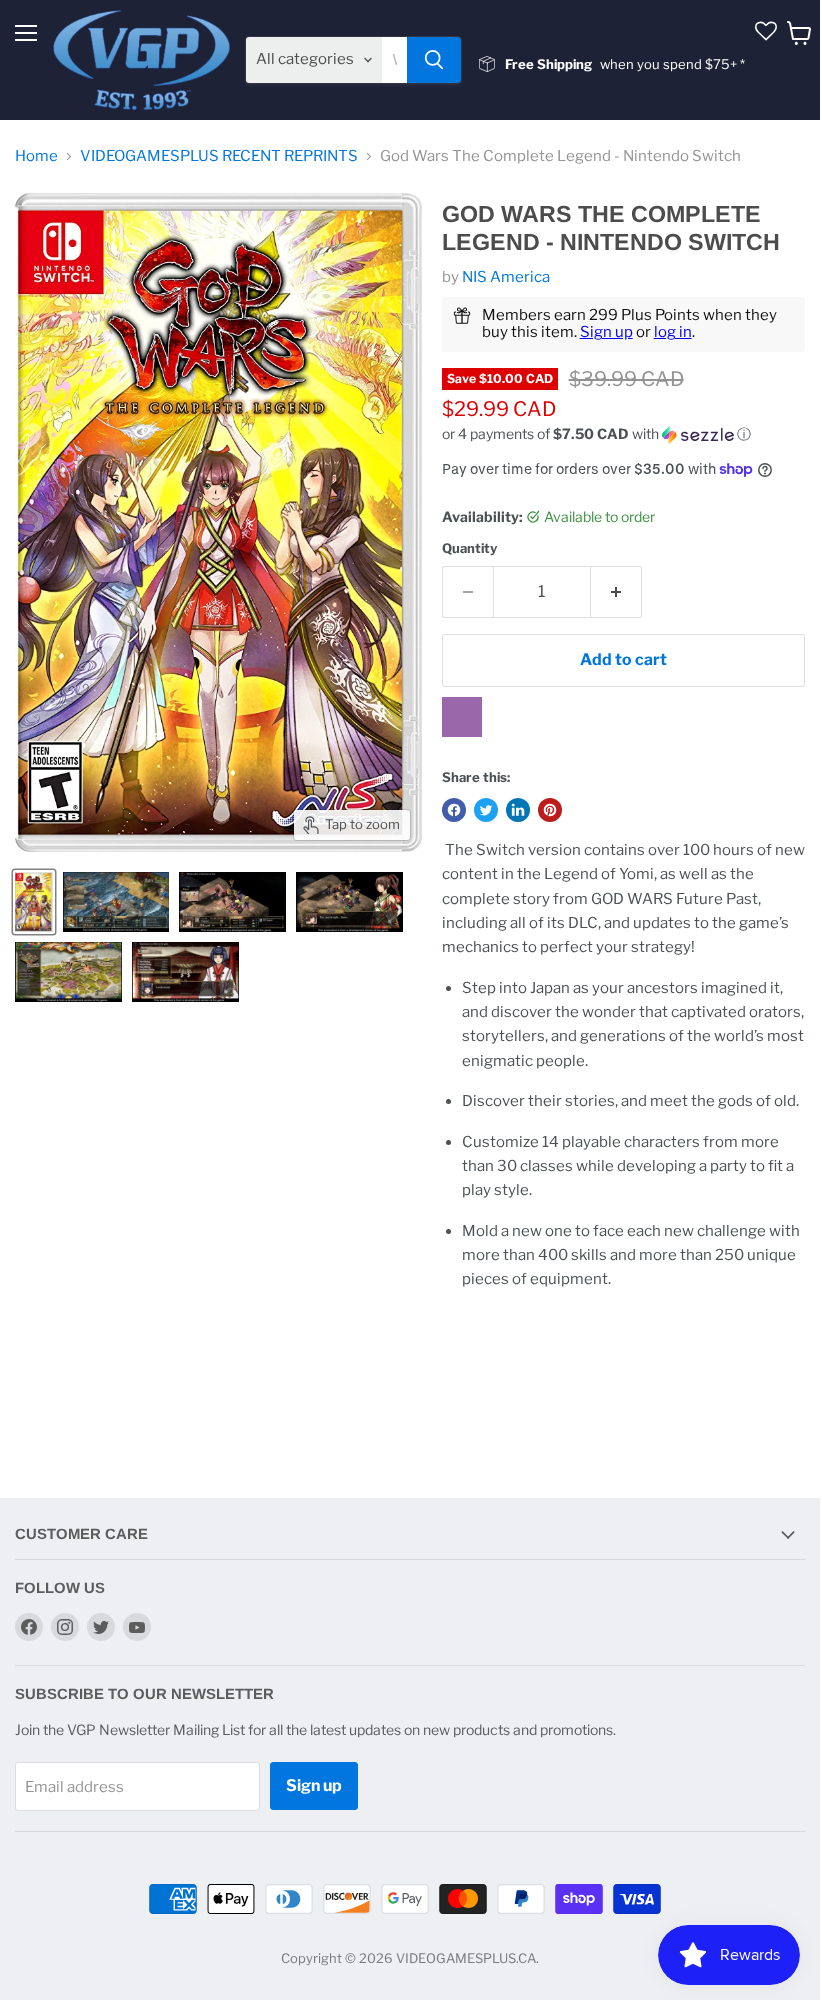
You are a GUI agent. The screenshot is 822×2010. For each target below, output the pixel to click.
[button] (623, 434)
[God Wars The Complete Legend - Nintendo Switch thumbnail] (34, 902)
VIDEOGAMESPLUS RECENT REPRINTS (219, 156)
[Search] (434, 60)
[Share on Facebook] (454, 810)
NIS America (506, 277)
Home (36, 156)
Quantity (469, 548)
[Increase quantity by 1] (616, 592)
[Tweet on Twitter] (486, 810)
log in (673, 332)
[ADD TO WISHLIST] (462, 717)
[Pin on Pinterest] (550, 810)
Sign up (606, 332)
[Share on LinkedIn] (518, 810)
